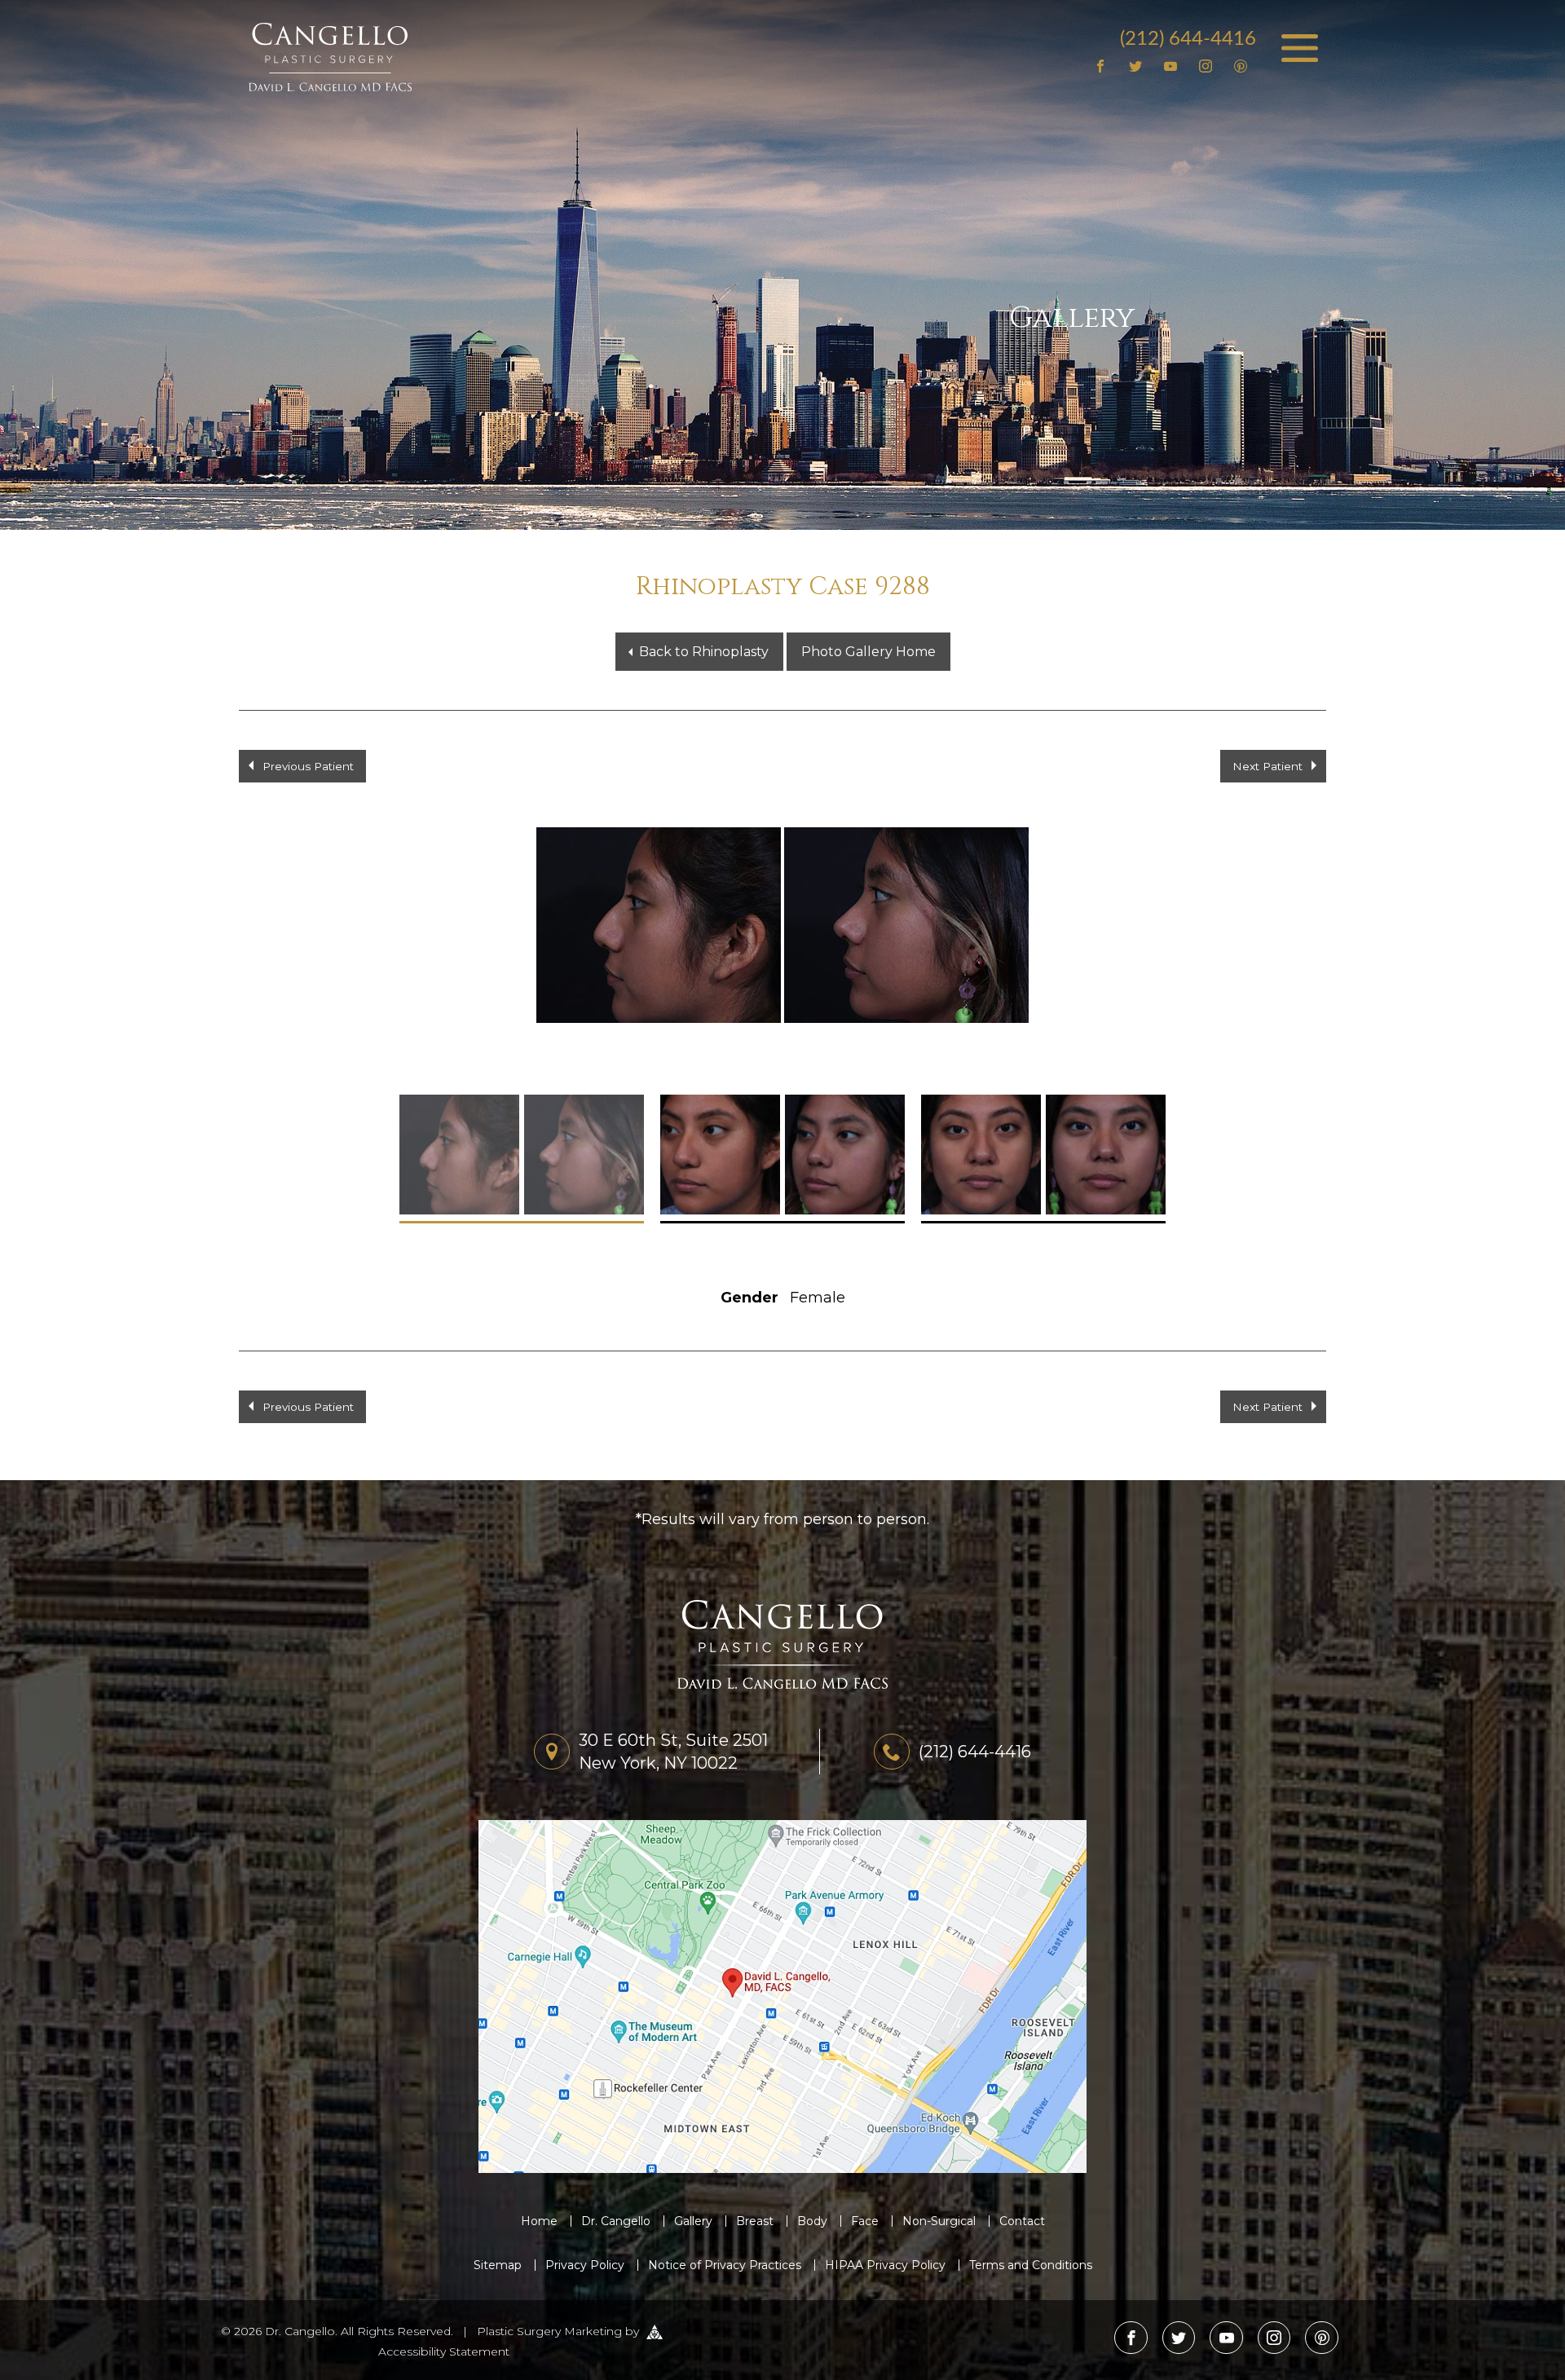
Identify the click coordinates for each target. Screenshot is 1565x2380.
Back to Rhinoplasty (704, 652)
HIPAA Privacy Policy (885, 2265)
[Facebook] (1101, 67)
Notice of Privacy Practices (725, 2265)
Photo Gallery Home (868, 652)
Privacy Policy (585, 2265)
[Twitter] (1136, 67)
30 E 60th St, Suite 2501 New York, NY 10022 (673, 1752)
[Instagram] (1205, 67)
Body (812, 2221)
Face (865, 2221)
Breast (755, 2221)
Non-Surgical (939, 2221)
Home (539, 2221)
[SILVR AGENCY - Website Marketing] (655, 2331)
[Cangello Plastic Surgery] (330, 56)
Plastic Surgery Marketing (549, 2331)
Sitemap (498, 2265)
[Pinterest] (1240, 67)
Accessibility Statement (444, 2351)
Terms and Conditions (1031, 2265)
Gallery (693, 2221)
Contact (1022, 2221)
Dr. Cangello (616, 2221)
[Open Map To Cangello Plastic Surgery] (782, 1995)
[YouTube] (1171, 67)
